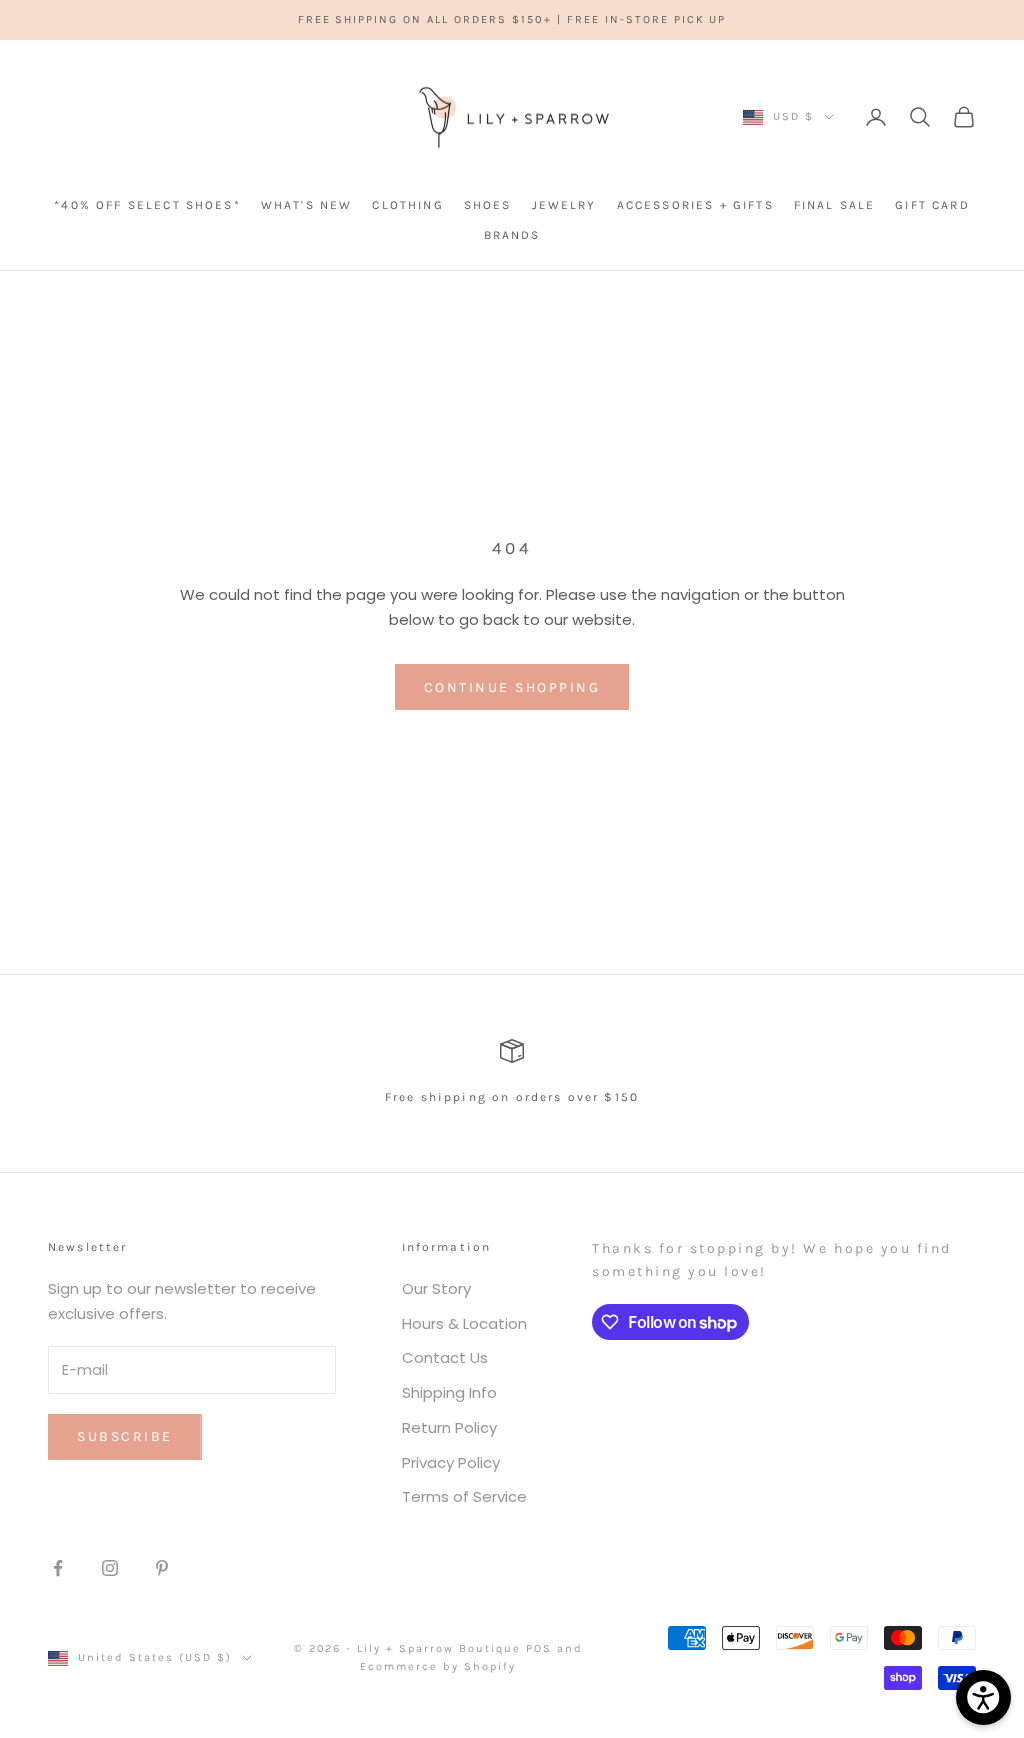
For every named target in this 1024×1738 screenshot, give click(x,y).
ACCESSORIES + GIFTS (695, 205)
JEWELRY (564, 205)
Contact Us (445, 1357)
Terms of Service (464, 1496)
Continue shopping (512, 687)
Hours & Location (464, 1323)
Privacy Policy (451, 1462)
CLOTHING (407, 205)
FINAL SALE (835, 205)
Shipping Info (449, 1392)
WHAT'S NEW (307, 205)
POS (539, 1648)
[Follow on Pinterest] (162, 1568)
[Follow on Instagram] (110, 1568)
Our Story (436, 1288)
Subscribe (125, 1436)
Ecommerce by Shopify (438, 1666)
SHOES (488, 205)
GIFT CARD (932, 205)
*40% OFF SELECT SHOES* (147, 205)
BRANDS (512, 235)
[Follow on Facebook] (58, 1568)
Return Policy (449, 1427)
